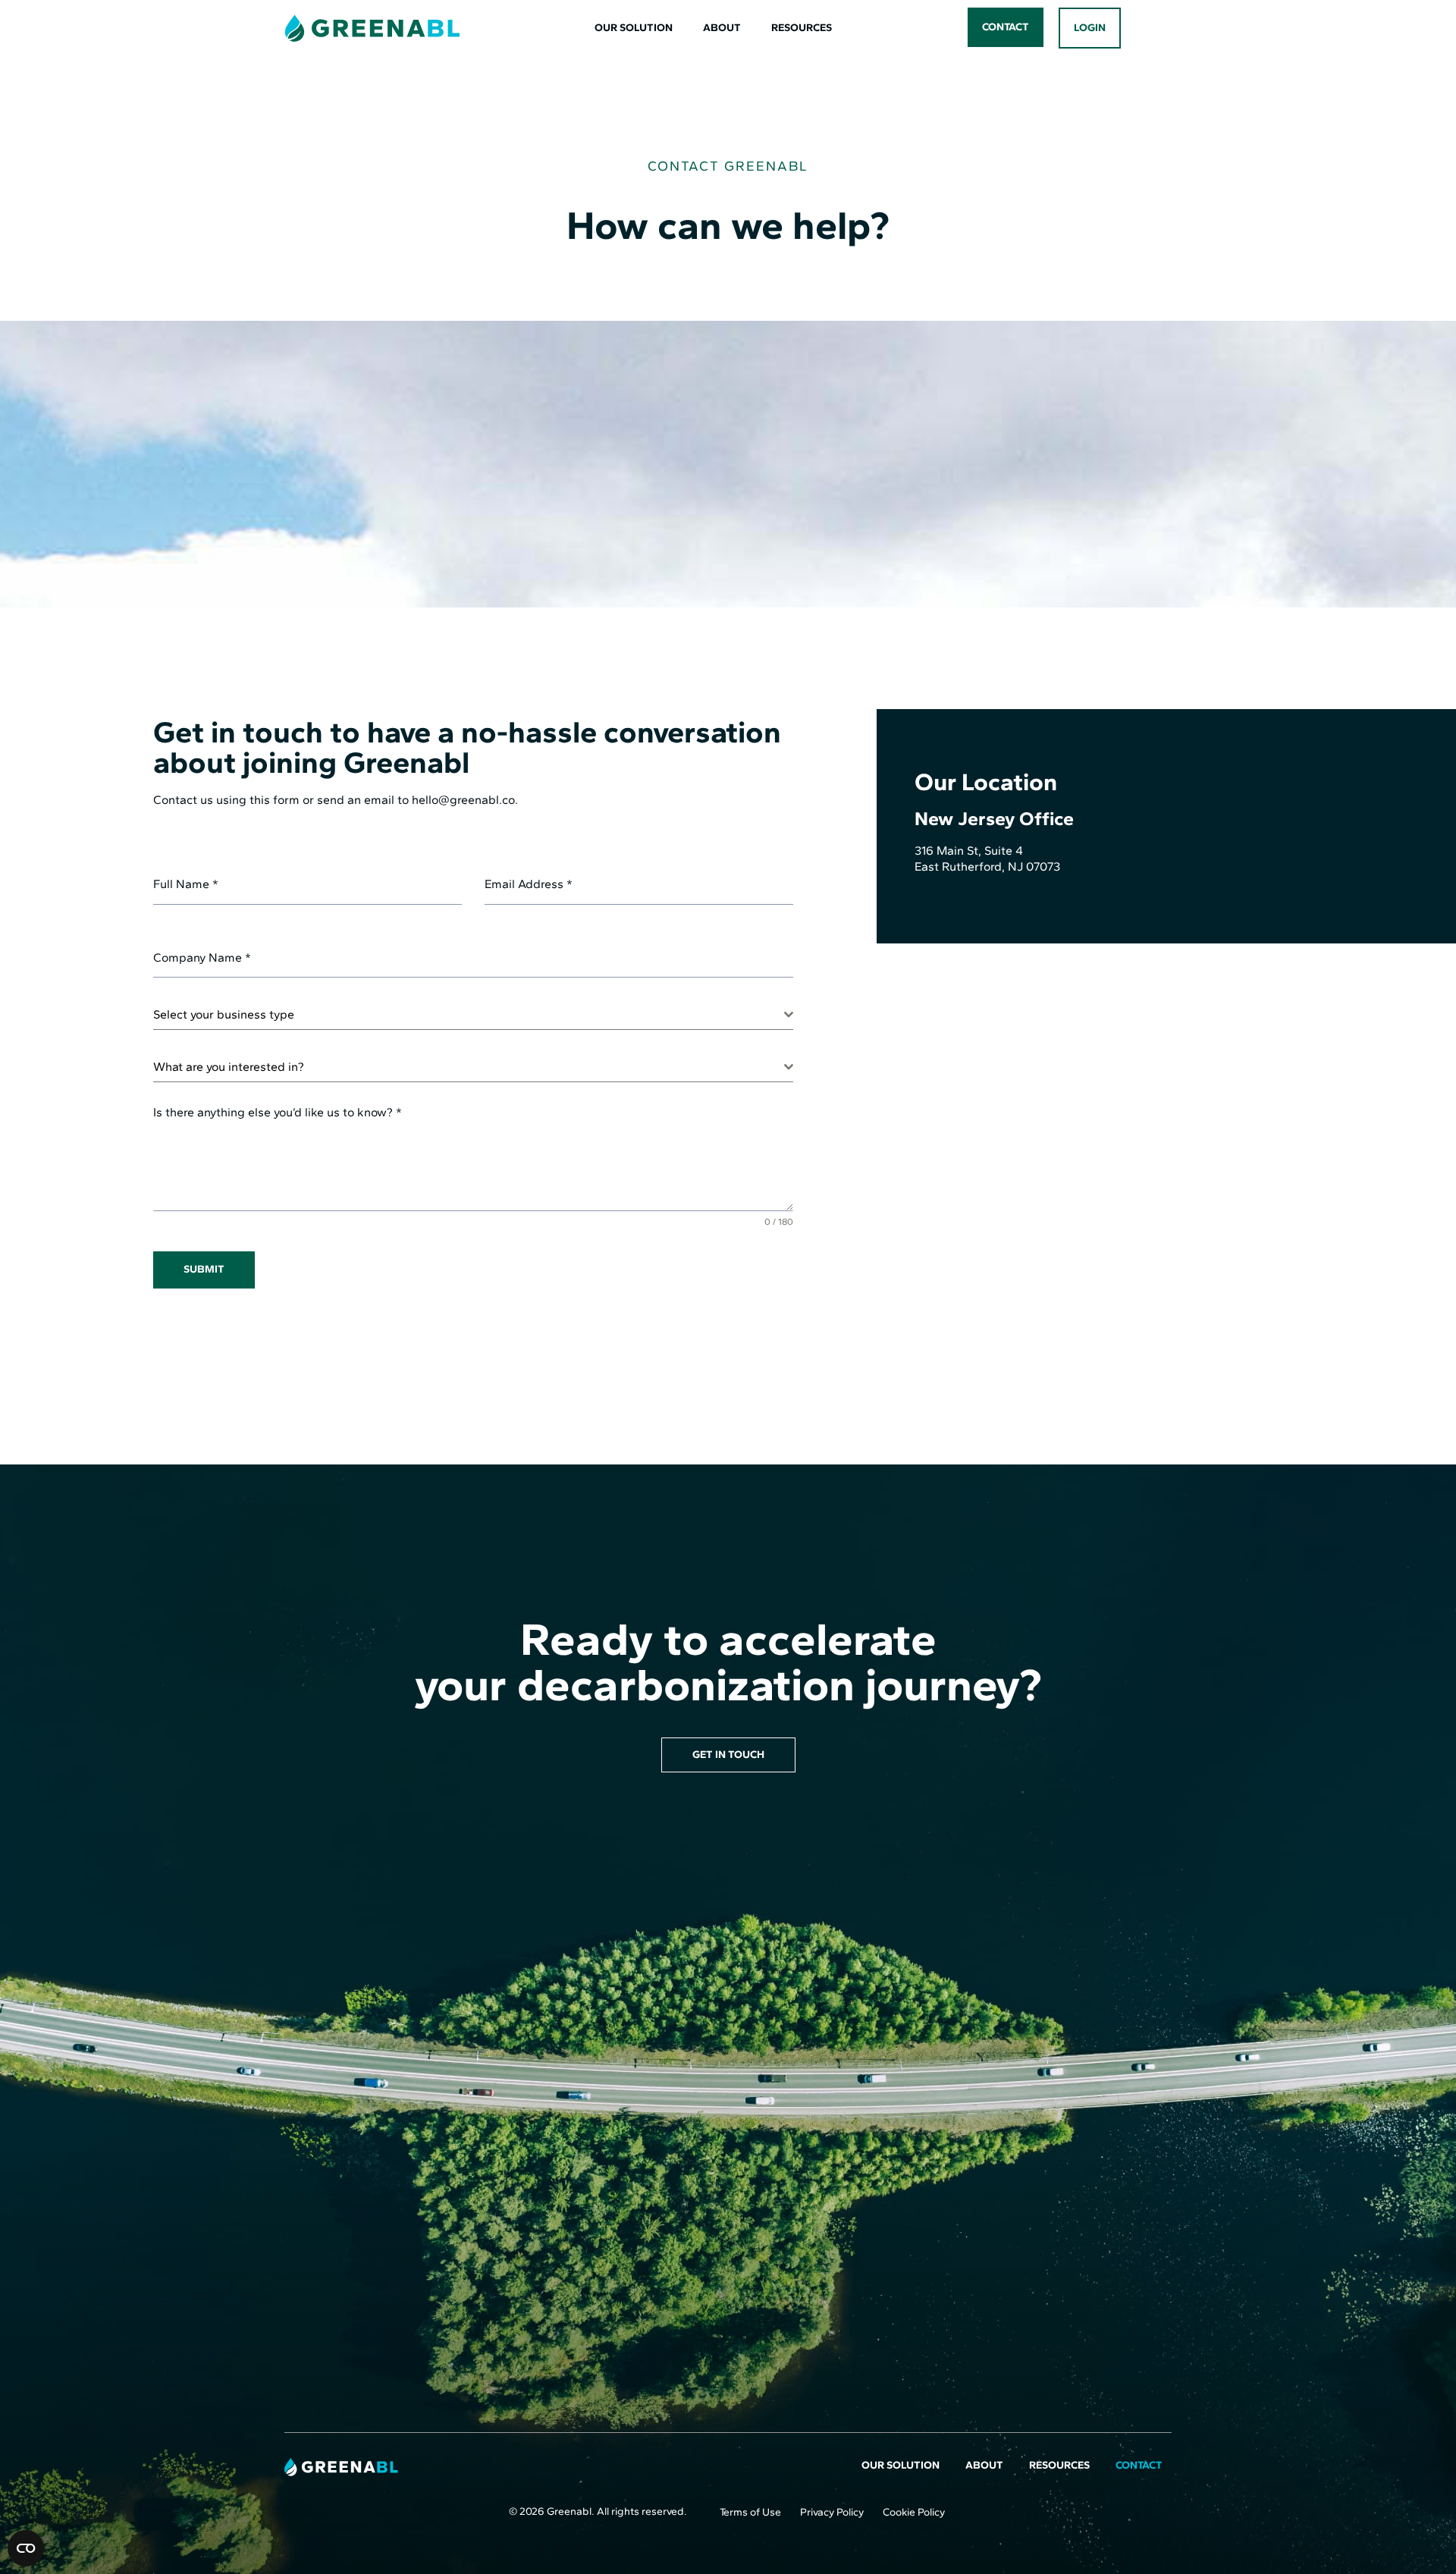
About (722, 28)
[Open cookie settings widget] (26, 2548)
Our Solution (634, 28)
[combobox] (473, 1015)
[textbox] (469, 1015)
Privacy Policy (832, 2512)
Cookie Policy (914, 2512)
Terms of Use (750, 2512)
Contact (1139, 2465)
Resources (802, 28)
